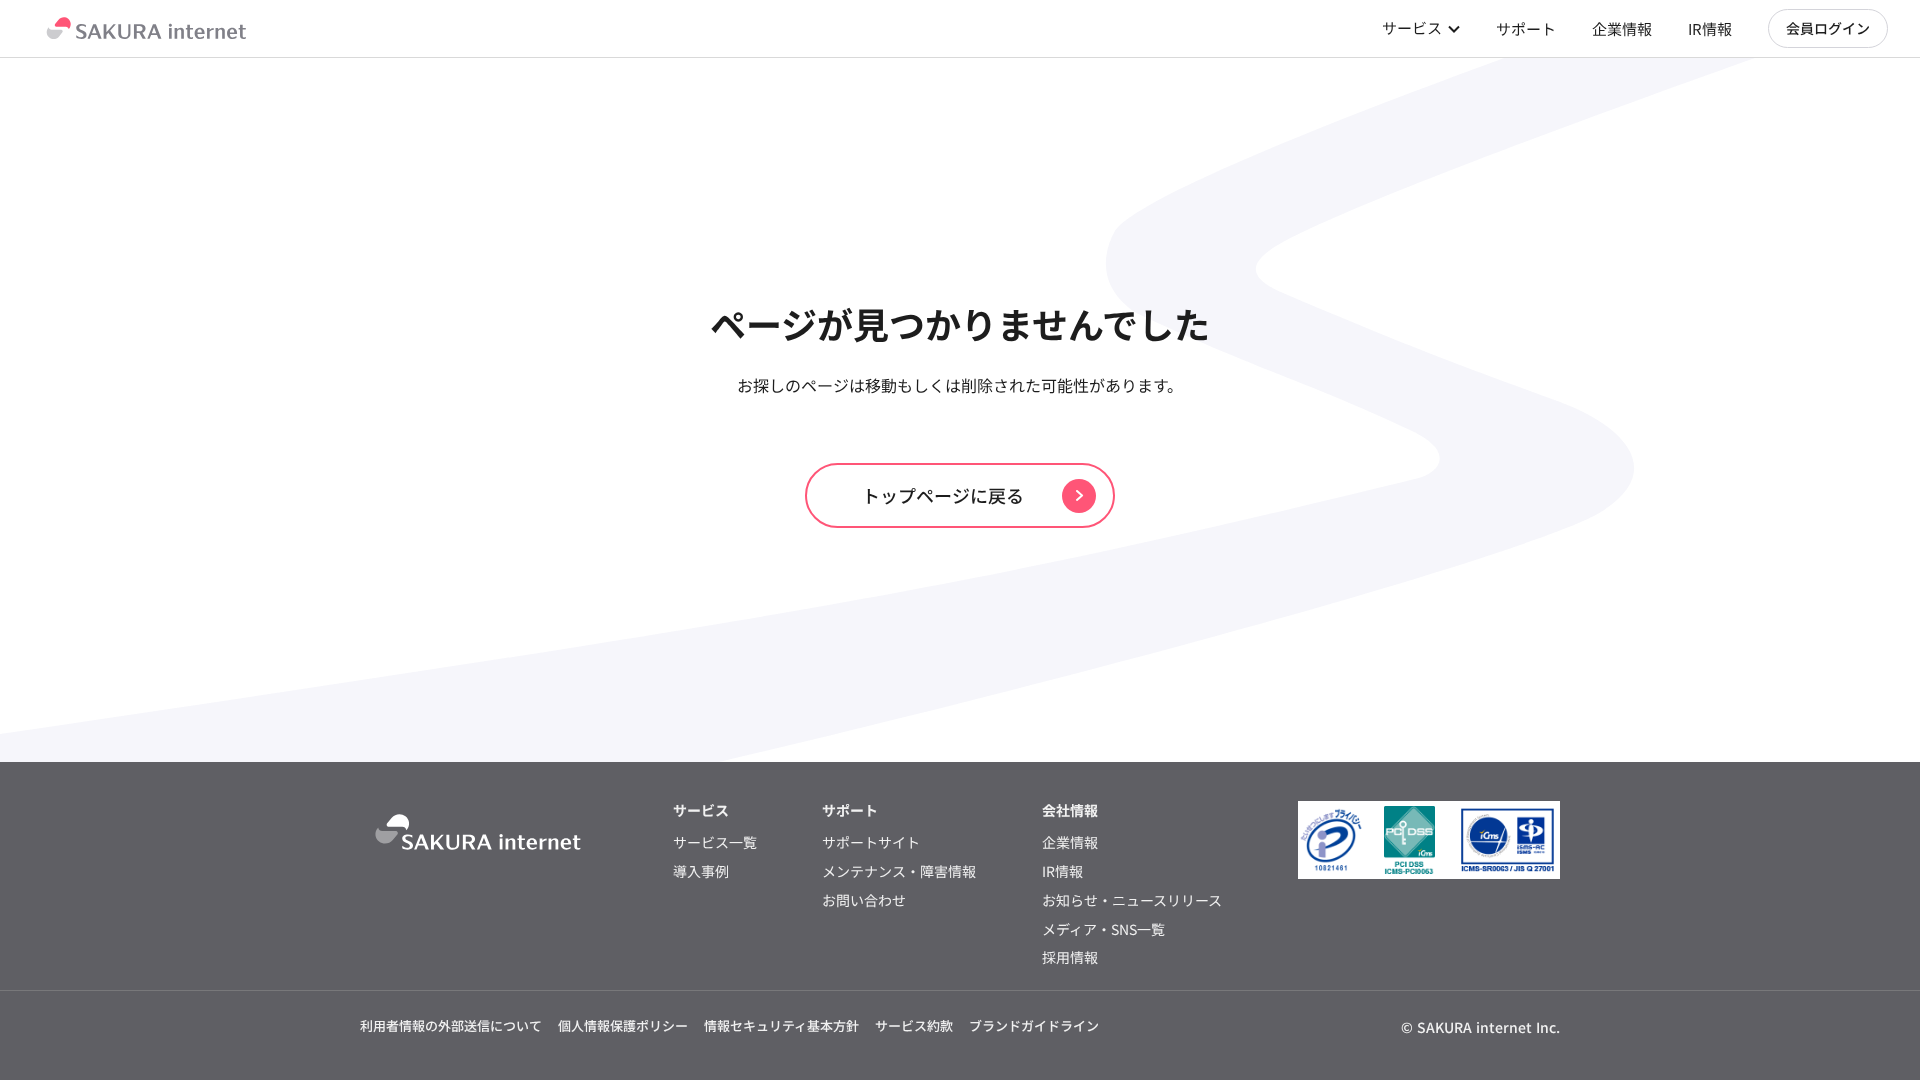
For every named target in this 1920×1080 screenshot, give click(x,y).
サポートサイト (871, 842)
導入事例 (701, 871)
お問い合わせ (864, 900)
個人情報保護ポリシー (623, 1025)
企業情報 (1622, 28)
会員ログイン (1828, 28)
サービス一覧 (715, 842)
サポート (1526, 28)
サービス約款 (914, 1025)
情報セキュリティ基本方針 (781, 1025)
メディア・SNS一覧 (1103, 929)
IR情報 (1710, 28)
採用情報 (1070, 957)
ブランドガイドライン (1034, 1025)
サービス (1412, 27)
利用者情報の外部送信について (451, 1025)
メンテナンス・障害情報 (899, 871)
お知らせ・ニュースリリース (1132, 900)
